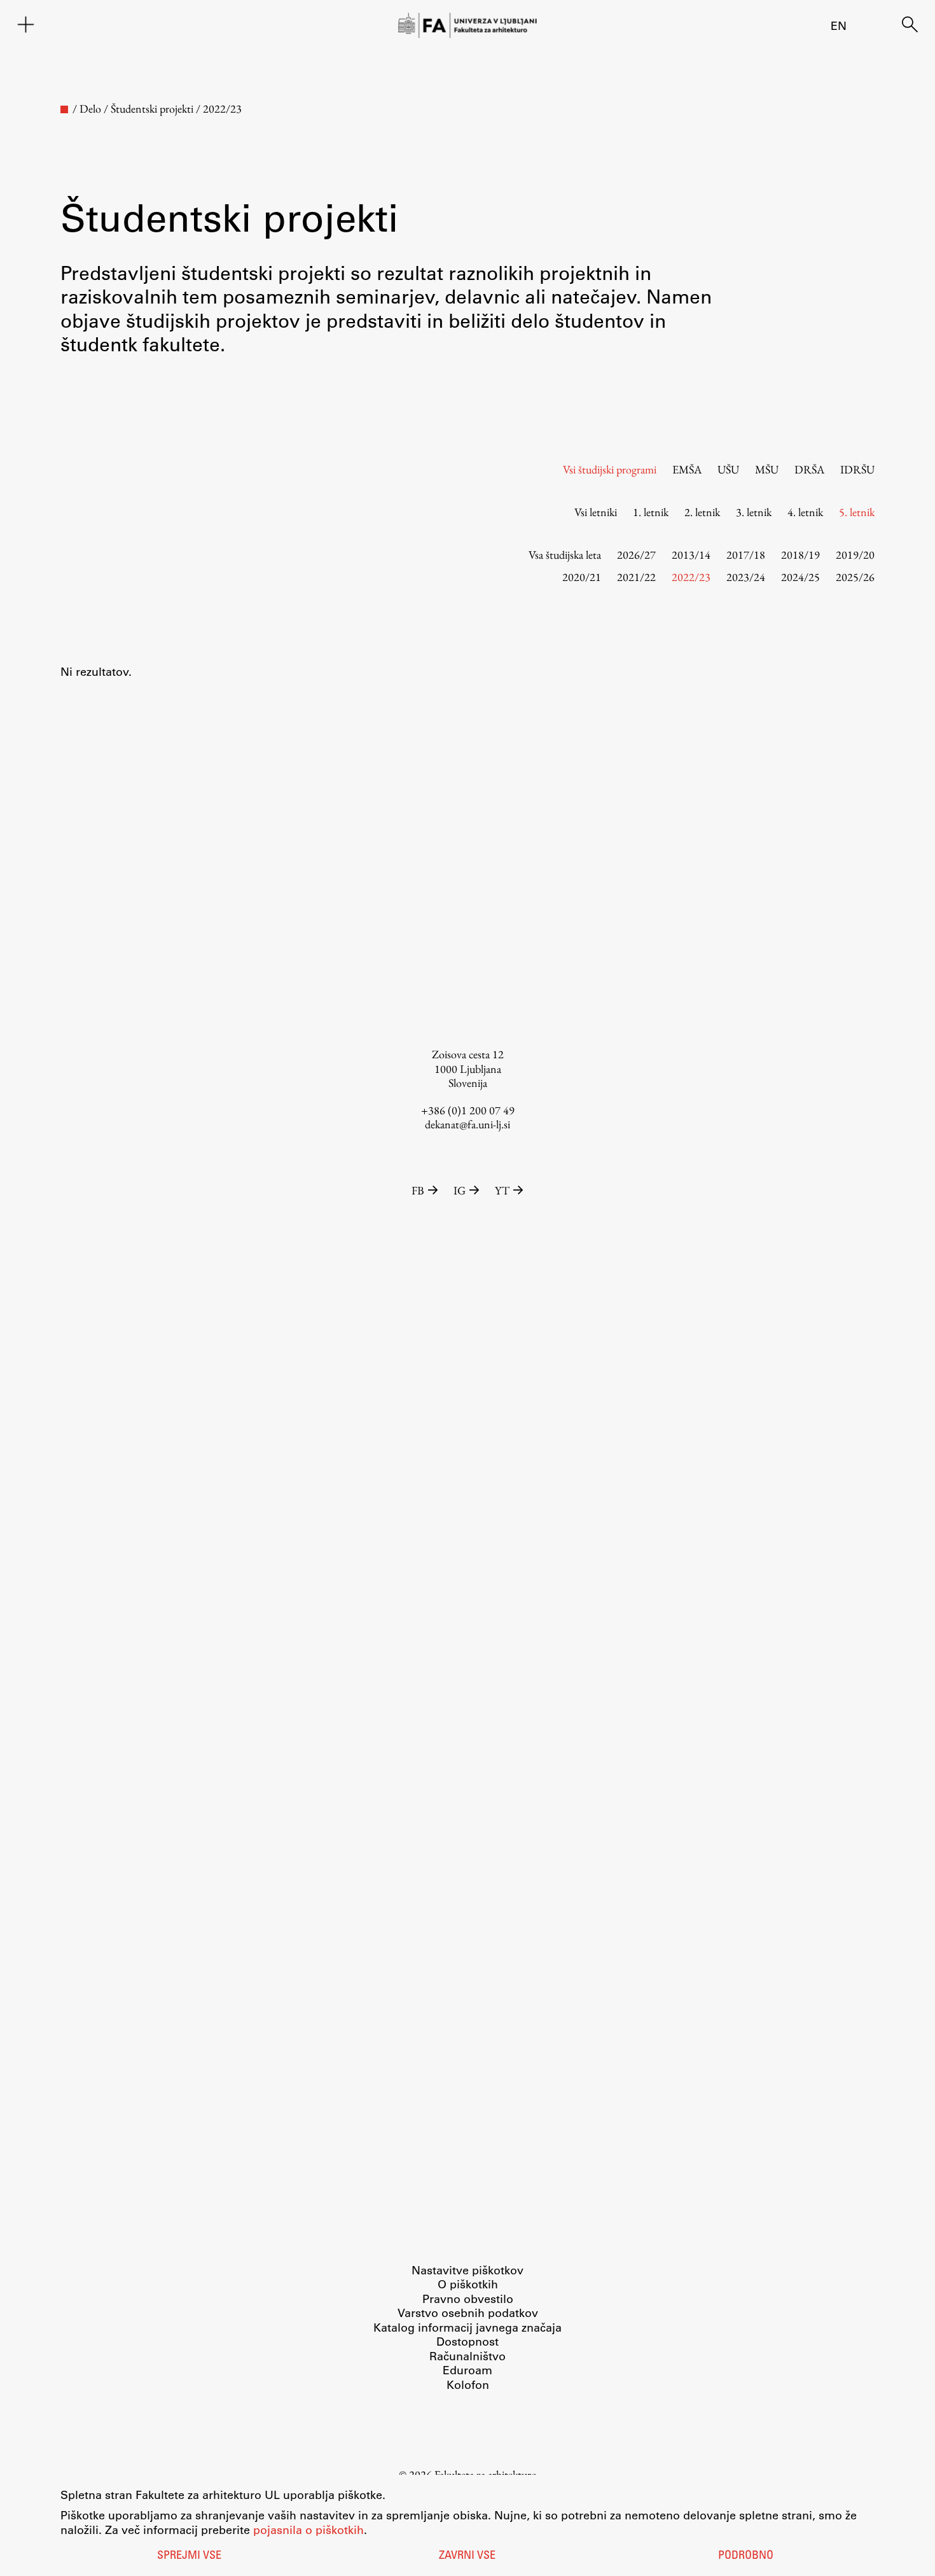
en (839, 25)
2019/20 (855, 555)
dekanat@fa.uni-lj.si (468, 1124)
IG (460, 1190)
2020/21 (582, 577)
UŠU (728, 469)
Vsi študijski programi (610, 469)
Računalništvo (468, 2356)
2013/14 (691, 555)
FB (418, 1190)
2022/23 (691, 577)
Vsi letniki (596, 512)
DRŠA (809, 469)
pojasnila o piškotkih (308, 2530)
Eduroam (468, 2370)
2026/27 (636, 555)
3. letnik (754, 512)
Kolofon (468, 2384)
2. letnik (702, 512)
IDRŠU (857, 469)
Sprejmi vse (189, 2556)
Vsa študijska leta (565, 555)
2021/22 (636, 577)
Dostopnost (468, 2341)
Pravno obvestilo (468, 2299)
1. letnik (651, 512)
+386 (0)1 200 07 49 (468, 1110)
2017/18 (746, 555)
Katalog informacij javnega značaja (468, 2327)
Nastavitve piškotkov (468, 2270)
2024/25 (800, 577)
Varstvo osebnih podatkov (468, 2313)
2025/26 (855, 577)
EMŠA (687, 469)
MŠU (767, 469)
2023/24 (746, 577)
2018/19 (800, 555)
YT (502, 1190)
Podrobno (746, 2556)
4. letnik (805, 512)
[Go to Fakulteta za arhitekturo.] (64, 109)
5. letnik (857, 512)
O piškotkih (468, 2284)
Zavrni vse (467, 2556)
